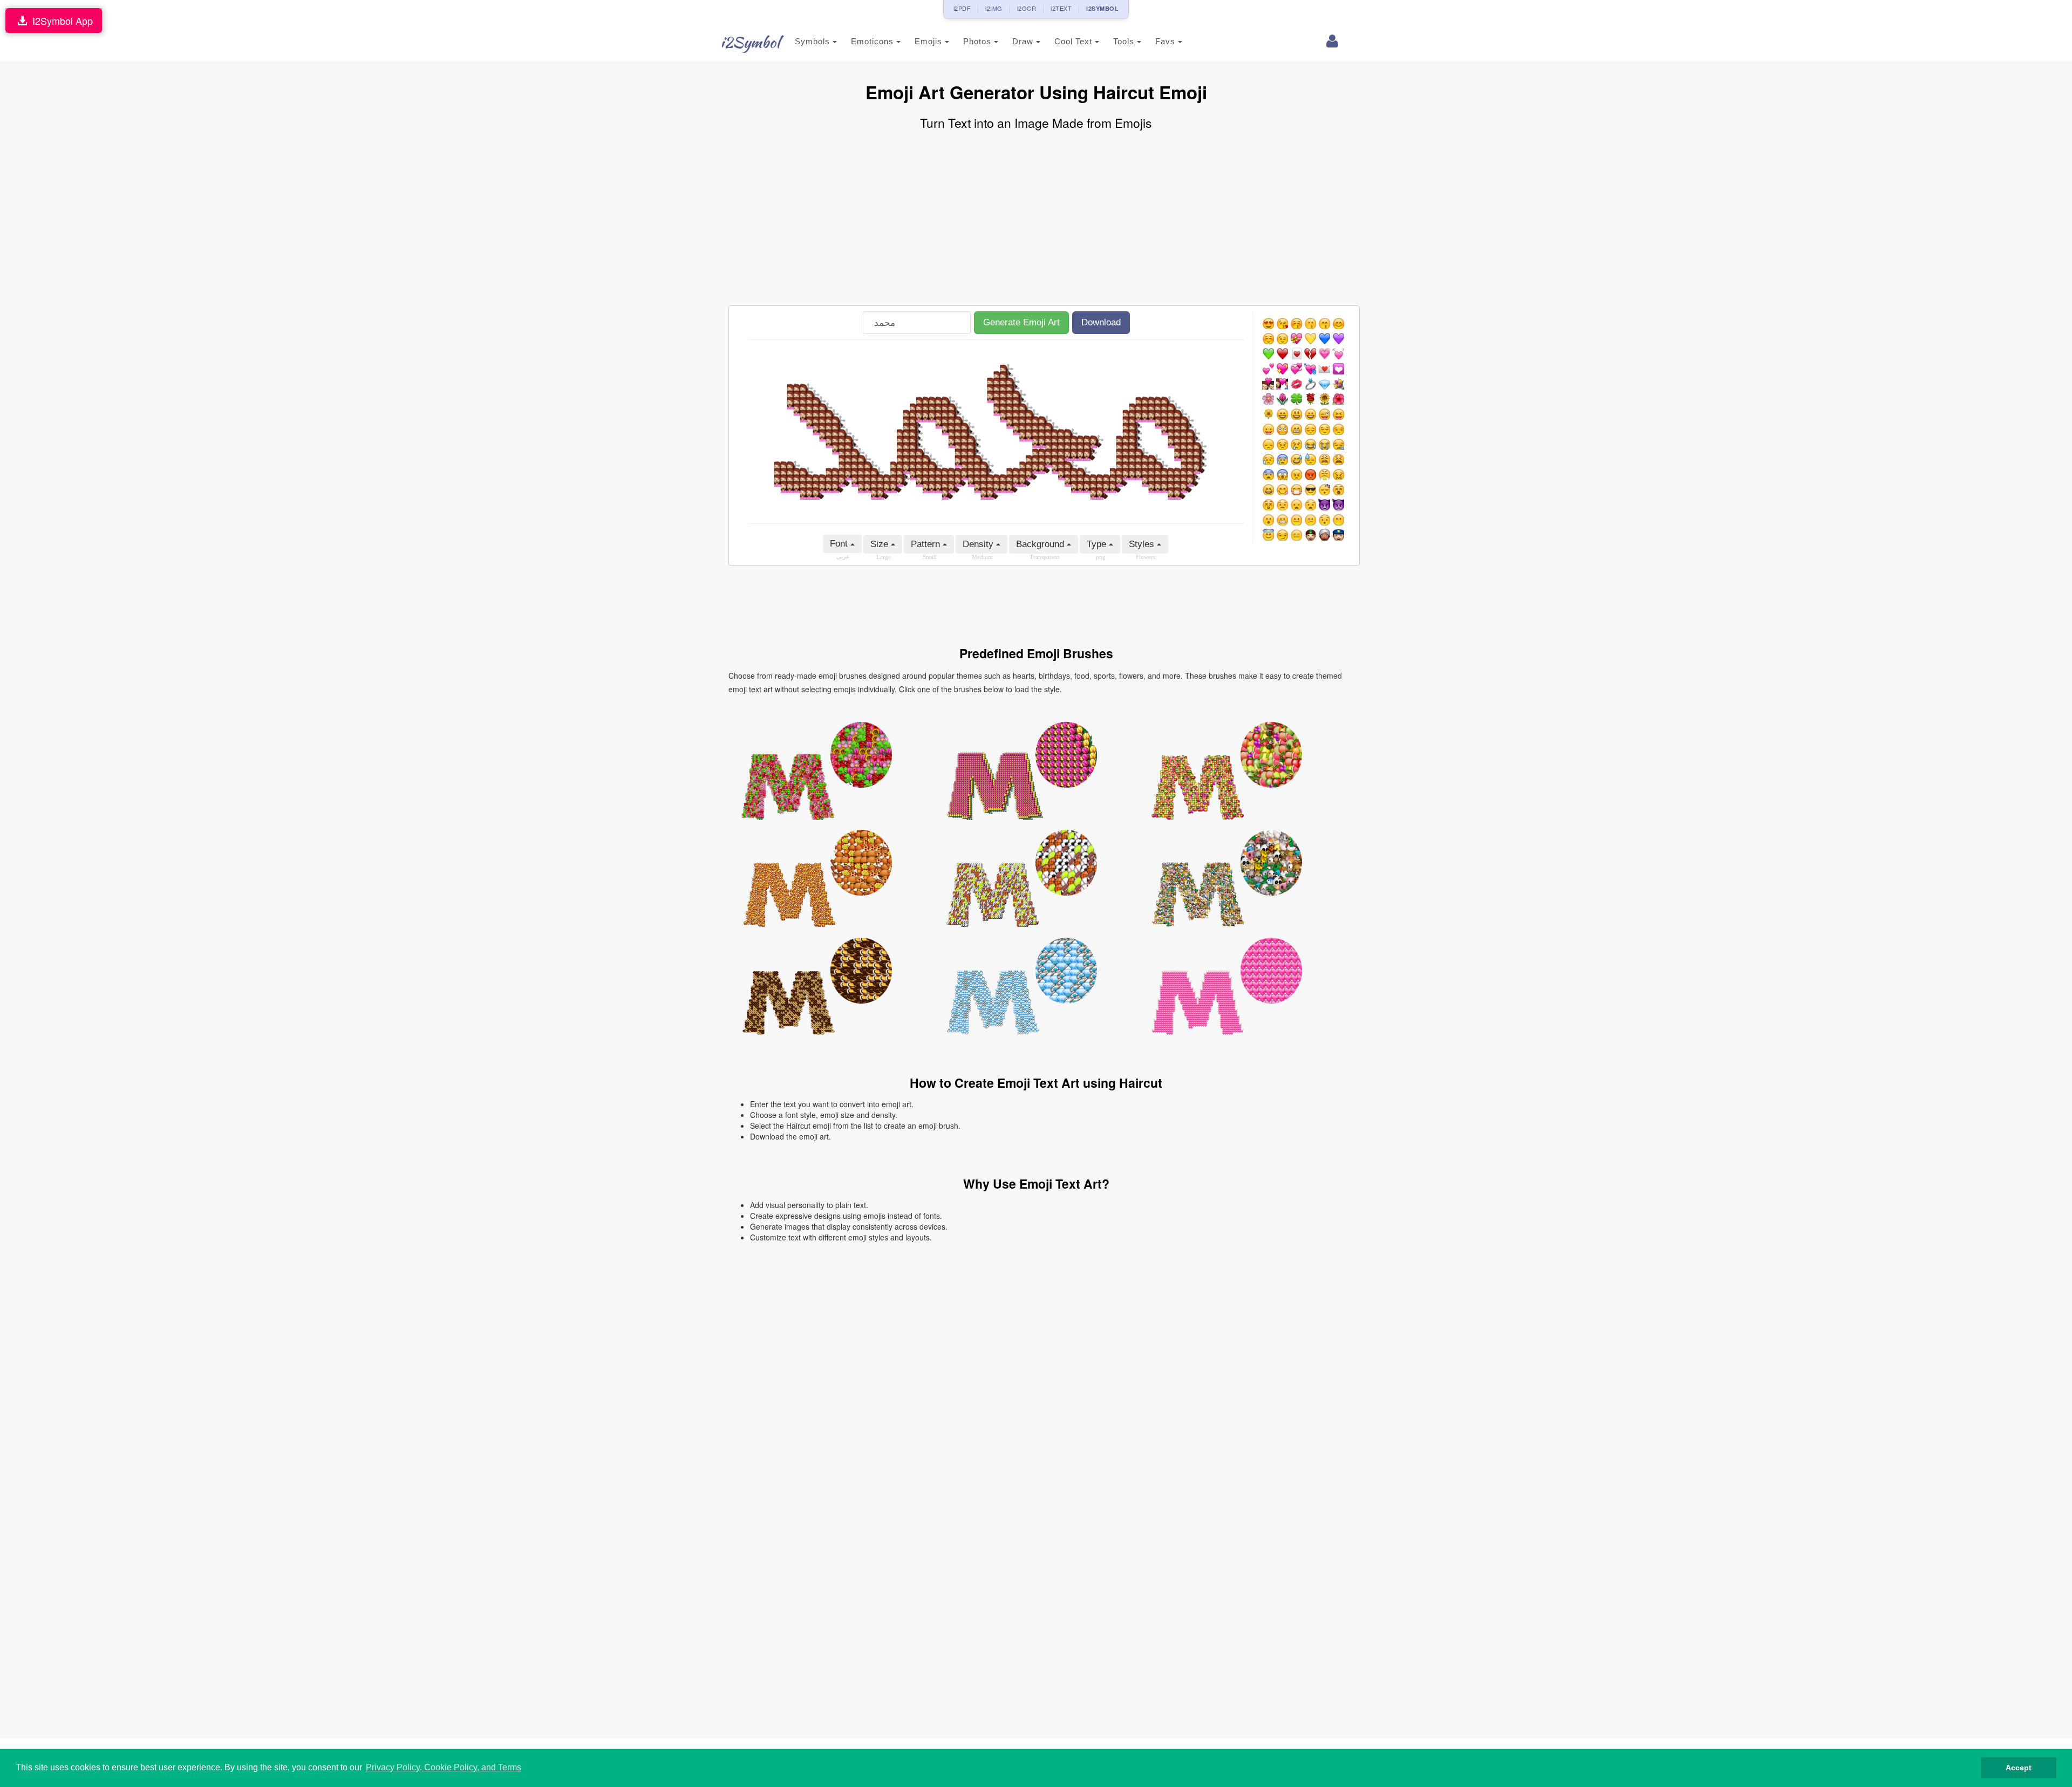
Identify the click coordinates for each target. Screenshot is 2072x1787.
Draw (1024, 41)
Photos (979, 41)
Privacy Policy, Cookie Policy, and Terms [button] (444, 1767)
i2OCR (1027, 8)
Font (840, 544)
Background (1041, 544)
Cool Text (1075, 41)
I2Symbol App (60, 21)
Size (881, 544)
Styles (1143, 544)
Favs (1167, 41)
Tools (1125, 41)
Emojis (930, 41)
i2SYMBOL (1102, 8)
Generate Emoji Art (1021, 322)
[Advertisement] (1036, 219)
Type (1098, 544)
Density (979, 544)
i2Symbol (750, 42)
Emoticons (874, 41)
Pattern (927, 544)
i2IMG (994, 8)
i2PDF (962, 8)
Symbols (814, 41)
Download (1101, 322)
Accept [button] (2019, 1768)
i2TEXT (1061, 8)
